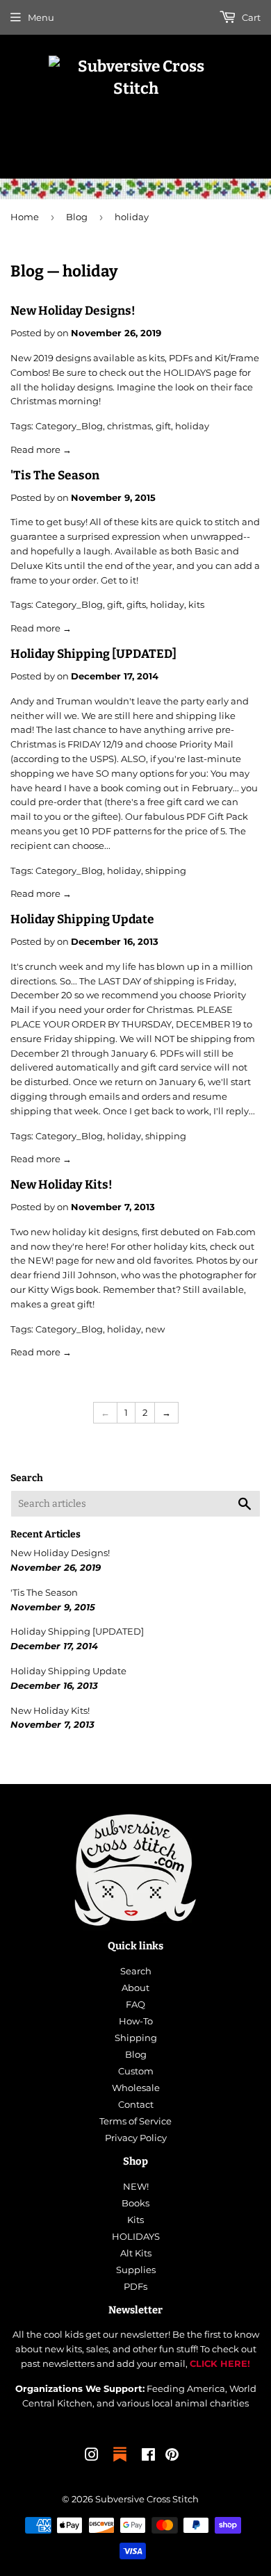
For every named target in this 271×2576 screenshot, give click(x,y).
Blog (77, 217)
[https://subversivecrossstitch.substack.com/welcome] (120, 2463)
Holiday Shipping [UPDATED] (93, 654)
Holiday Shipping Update (82, 919)
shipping (166, 870)
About (135, 1988)
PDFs (135, 2286)
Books (135, 2203)
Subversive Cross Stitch (147, 2499)
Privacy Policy (136, 2138)
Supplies (136, 2270)
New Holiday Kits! (61, 1185)
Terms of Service (135, 2121)
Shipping (136, 2038)
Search (136, 1971)
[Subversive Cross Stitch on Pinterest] (172, 2457)
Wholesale (136, 2088)
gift (163, 426)
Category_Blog (69, 426)
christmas (129, 426)
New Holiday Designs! (73, 311)
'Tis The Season (55, 476)
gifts (136, 604)
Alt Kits (136, 2253)
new (155, 1329)
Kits (135, 2220)
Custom (136, 2071)
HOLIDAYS (136, 2236)
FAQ (135, 2004)
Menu (41, 17)
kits (196, 604)
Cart (250, 17)
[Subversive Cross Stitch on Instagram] (92, 2457)
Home (25, 217)
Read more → (41, 449)
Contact (136, 2104)
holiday (192, 426)
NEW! (136, 2186)
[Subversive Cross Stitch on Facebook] (148, 2457)
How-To (136, 2021)
